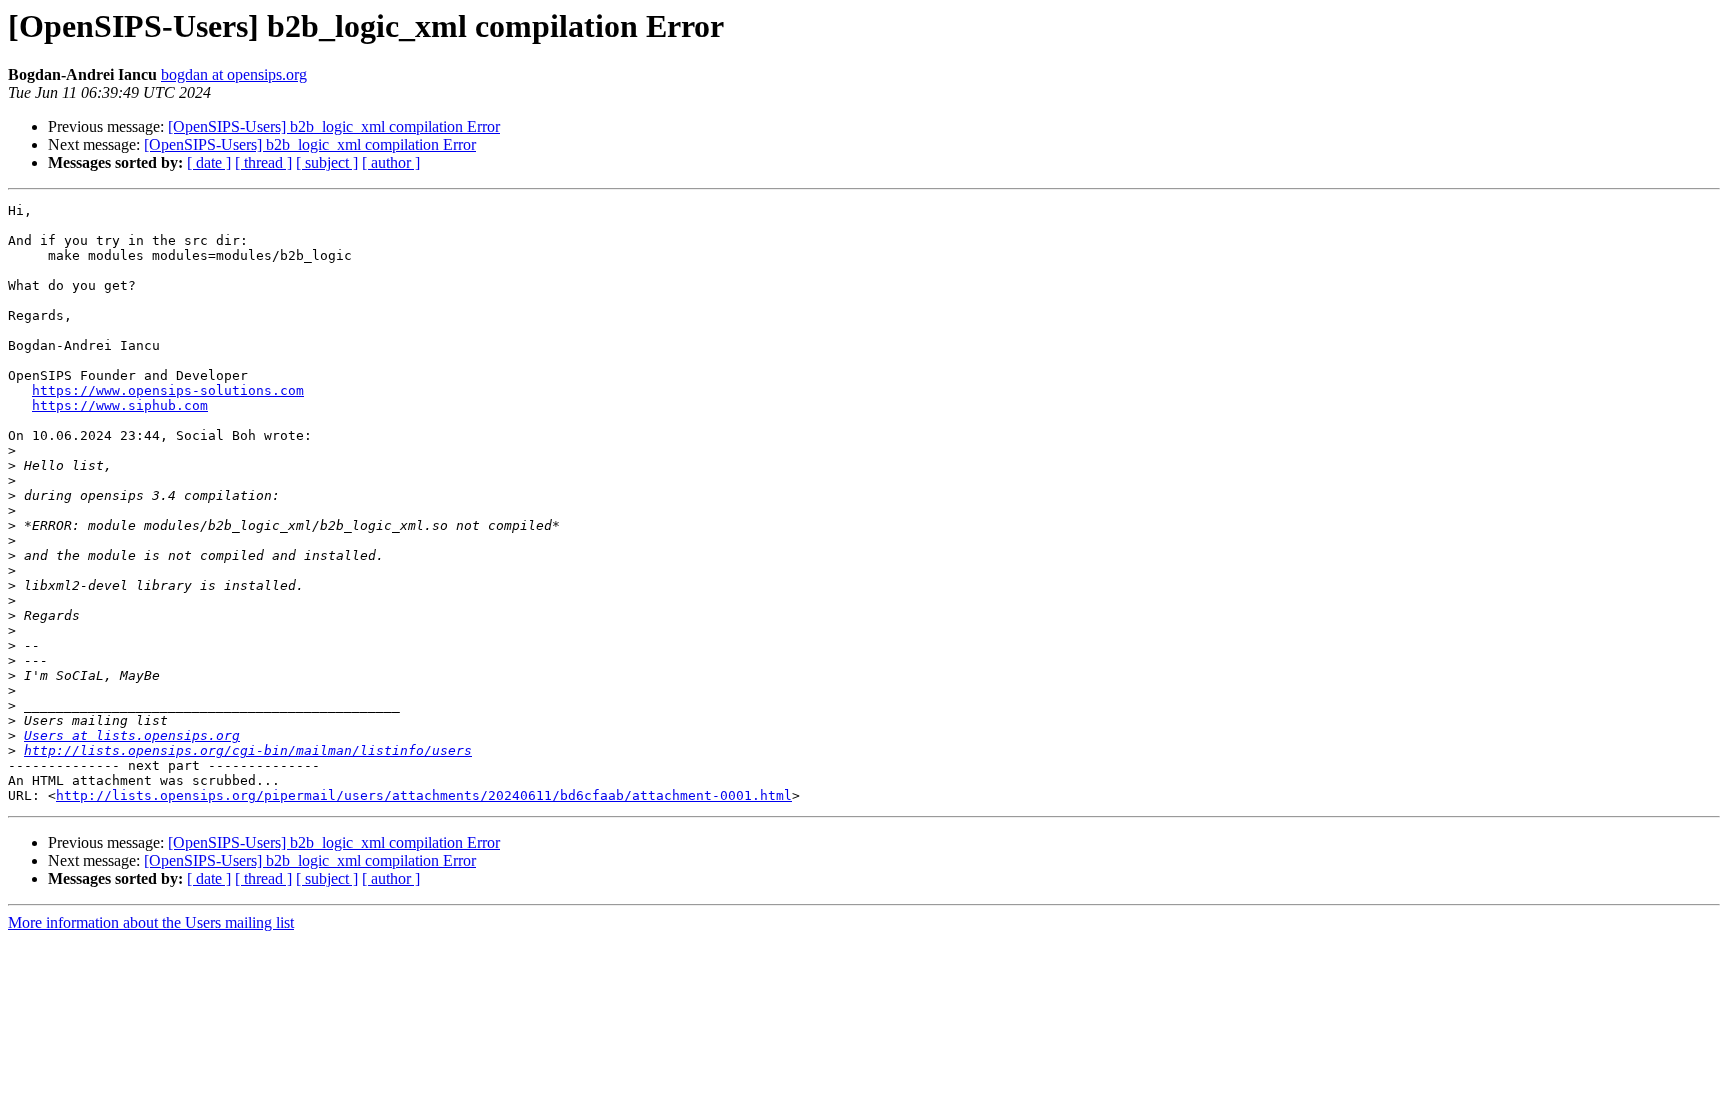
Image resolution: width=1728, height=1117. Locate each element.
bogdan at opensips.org (234, 74)
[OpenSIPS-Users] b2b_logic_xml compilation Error (334, 126)
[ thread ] (263, 162)
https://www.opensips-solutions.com (168, 390)
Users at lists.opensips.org (132, 735)
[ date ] (209, 162)
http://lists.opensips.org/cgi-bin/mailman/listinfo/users (248, 750)
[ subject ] (327, 162)
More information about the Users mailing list (151, 922)
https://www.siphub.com (120, 405)
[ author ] (391, 162)
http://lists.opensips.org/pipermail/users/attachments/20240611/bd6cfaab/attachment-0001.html (424, 795)
